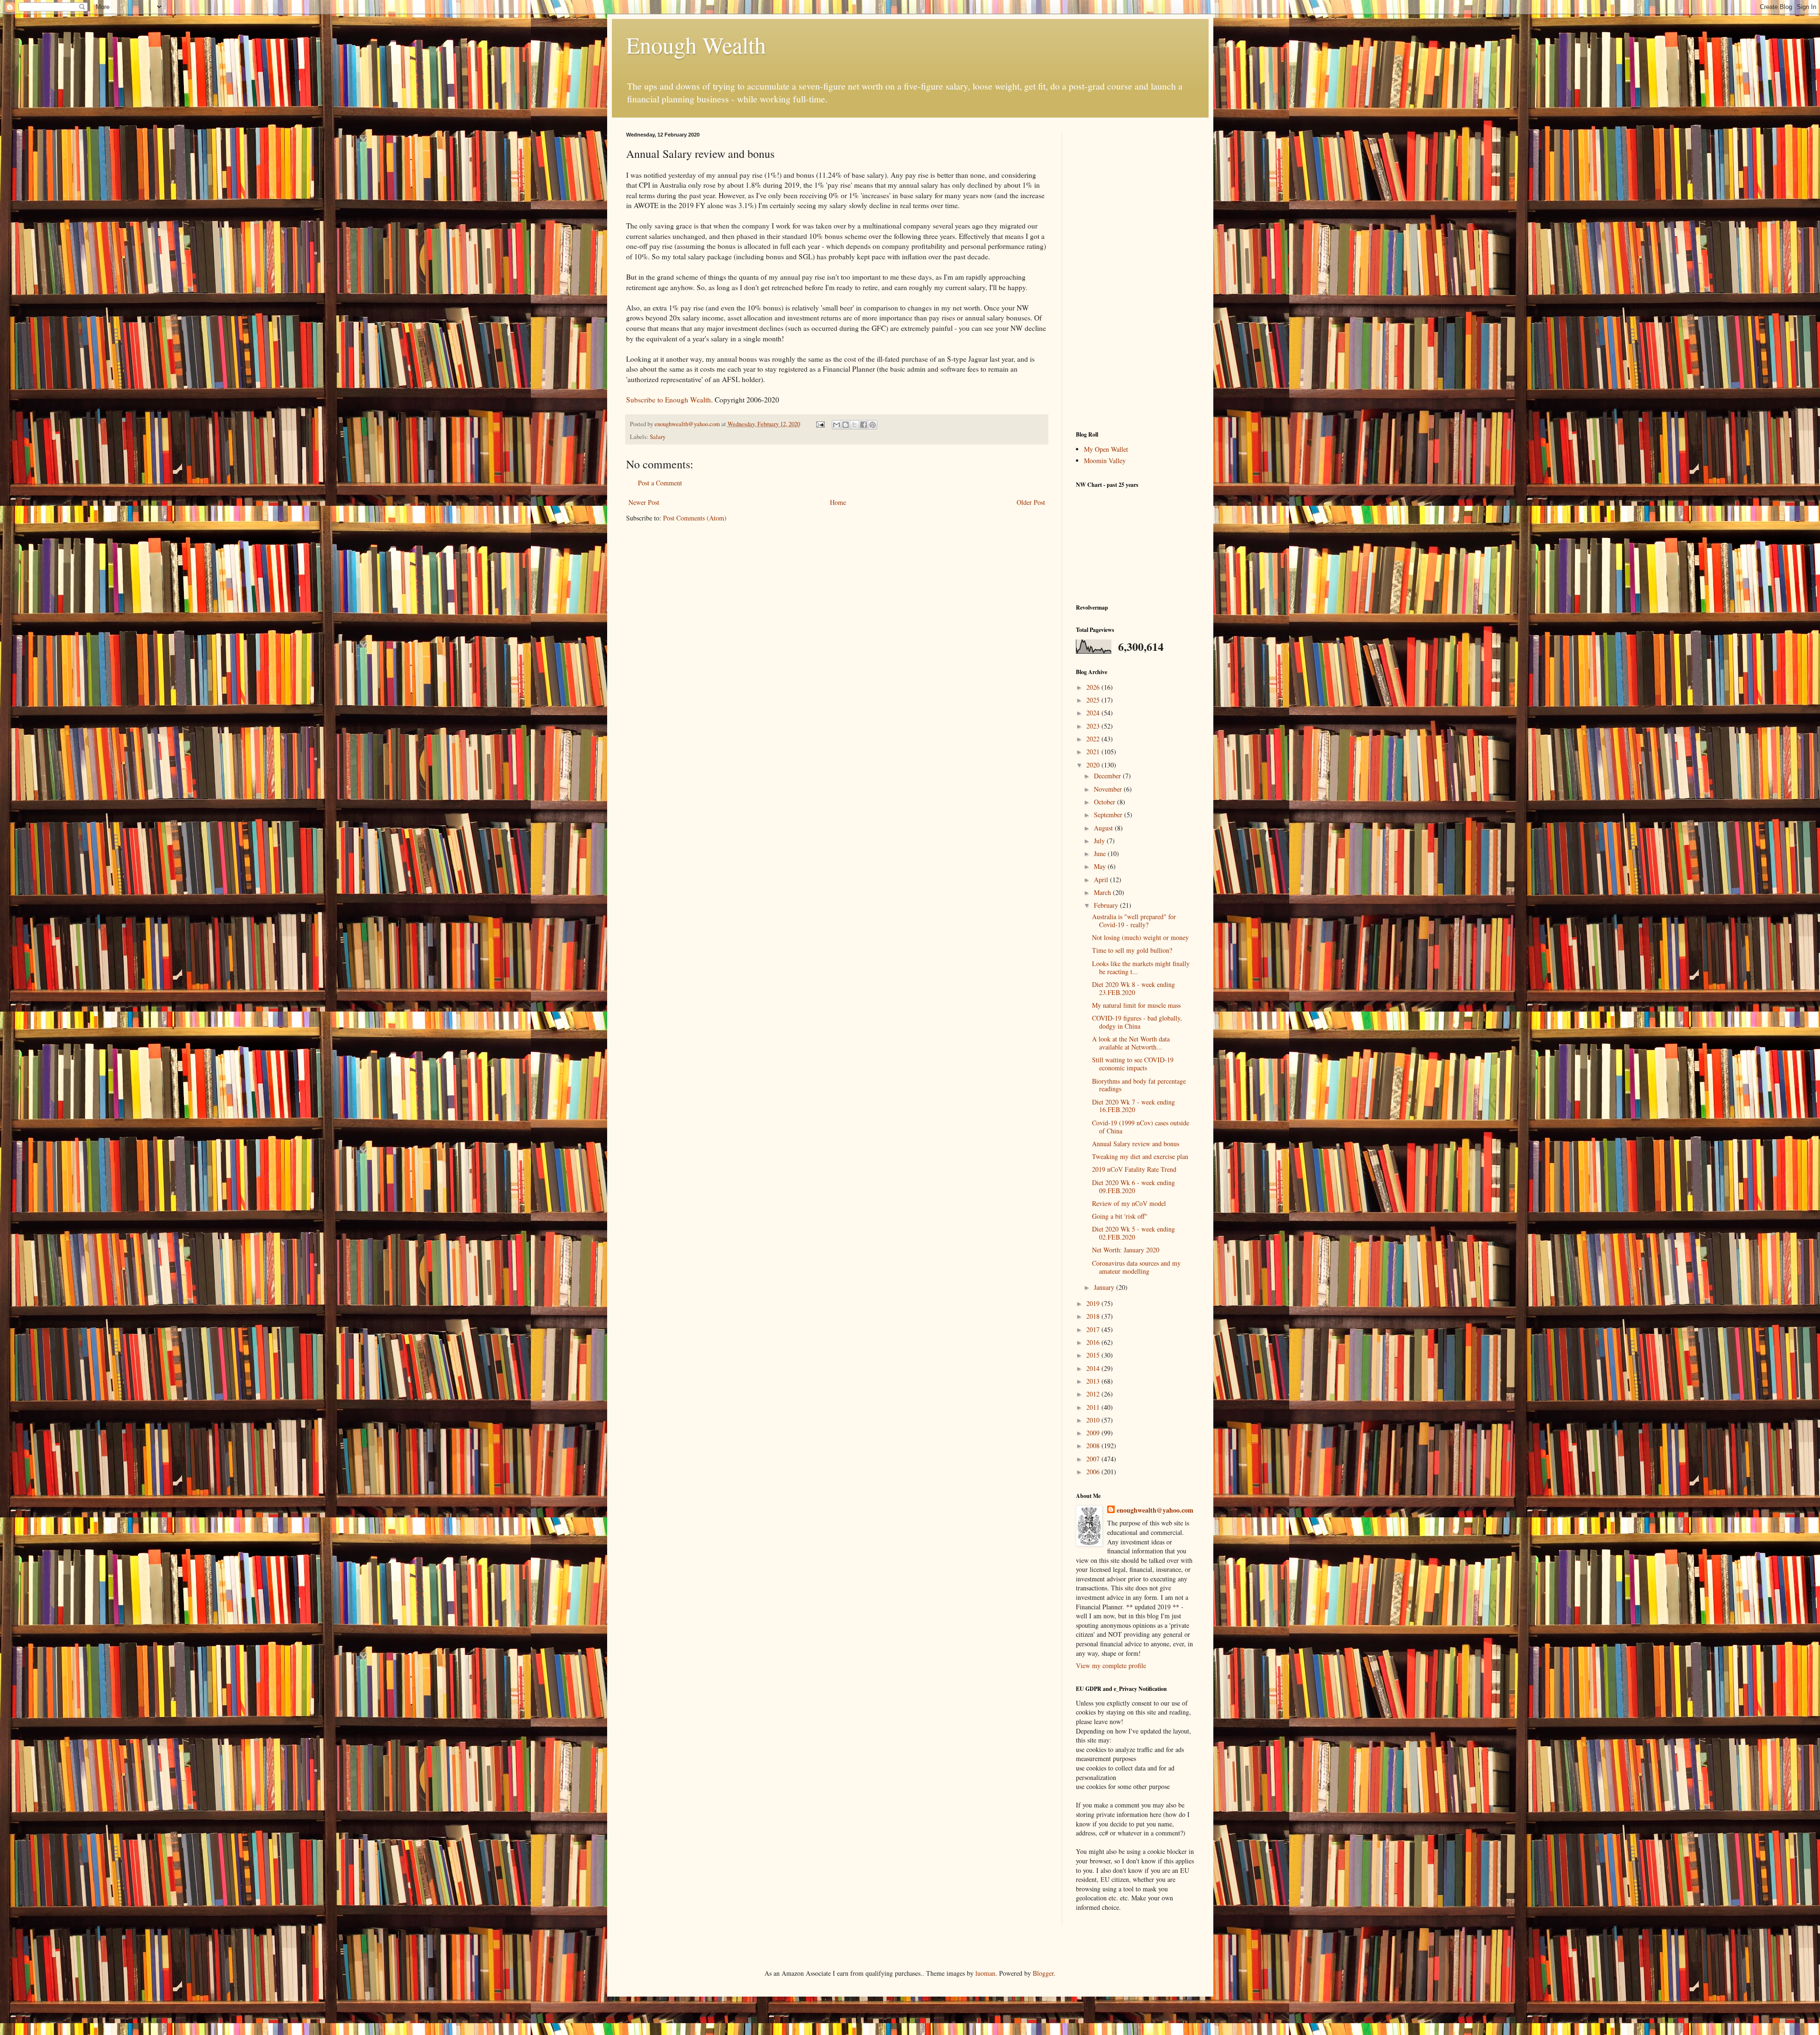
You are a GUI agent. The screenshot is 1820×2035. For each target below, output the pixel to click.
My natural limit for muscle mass (1136, 1005)
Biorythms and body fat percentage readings (1139, 1085)
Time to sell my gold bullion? (1132, 950)
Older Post (1031, 502)
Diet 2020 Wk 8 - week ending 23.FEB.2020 (1133, 988)
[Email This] (837, 425)
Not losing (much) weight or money (1140, 937)
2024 (1094, 713)
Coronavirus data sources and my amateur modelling (1136, 1267)
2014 (1094, 1368)
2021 (1094, 752)
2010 (1094, 1420)
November (1109, 789)
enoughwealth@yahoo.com (1155, 1510)
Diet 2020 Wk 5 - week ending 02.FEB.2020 (1133, 1233)
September (1109, 815)
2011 (1094, 1407)
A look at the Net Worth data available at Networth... (1131, 1043)
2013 (1094, 1381)
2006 (1094, 1472)
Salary (658, 437)
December (1108, 776)
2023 (1094, 726)
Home (838, 502)
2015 (1094, 1355)
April (1102, 880)
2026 (1094, 687)
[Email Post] (820, 424)
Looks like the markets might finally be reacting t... (1141, 967)
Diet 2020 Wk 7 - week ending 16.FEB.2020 (1133, 1106)
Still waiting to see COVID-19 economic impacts (1133, 1064)
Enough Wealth (696, 45)
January (1105, 1287)
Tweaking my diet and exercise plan (1140, 1156)
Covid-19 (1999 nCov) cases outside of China (1141, 1127)
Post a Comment (660, 483)
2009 (1094, 1433)
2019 (1094, 1303)
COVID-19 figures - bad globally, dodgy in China (1137, 1022)
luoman (985, 1973)
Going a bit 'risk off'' (1120, 1216)
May (1101, 866)
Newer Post (644, 502)
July (1100, 841)
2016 (1094, 1342)
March (1103, 892)
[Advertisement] (1135, 274)
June (1101, 853)
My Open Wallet (1106, 449)
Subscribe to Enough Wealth (669, 400)
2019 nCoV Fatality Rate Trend (1134, 1169)
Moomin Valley (1105, 461)
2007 (1094, 1459)
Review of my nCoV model (1129, 1203)
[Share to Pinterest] (873, 425)
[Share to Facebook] (864, 425)
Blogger (1043, 1973)
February (1107, 905)
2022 (1094, 739)
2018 (1094, 1316)
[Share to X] (855, 425)
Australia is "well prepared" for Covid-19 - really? (1134, 921)
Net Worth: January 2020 (1126, 1250)
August (1104, 828)
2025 (1094, 700)
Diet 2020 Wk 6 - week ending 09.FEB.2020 (1133, 1186)
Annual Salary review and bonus (1136, 1144)
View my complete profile (1111, 1665)
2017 (1094, 1329)
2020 (1094, 765)
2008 (1094, 1446)
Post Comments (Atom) (695, 518)
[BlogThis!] (846, 425)
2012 (1094, 1394)
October (1106, 802)
